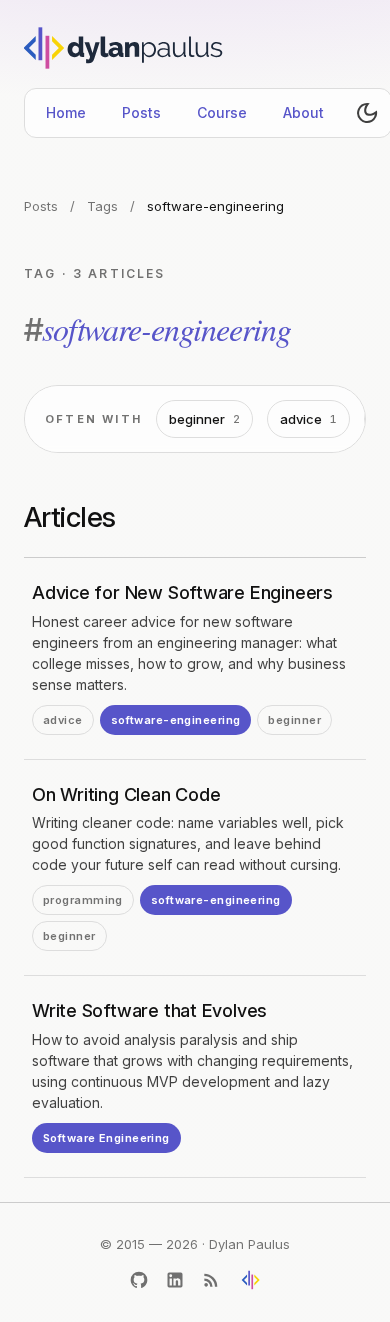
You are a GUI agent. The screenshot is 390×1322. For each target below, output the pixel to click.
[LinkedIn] (175, 1280)
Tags (102, 206)
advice (308, 419)
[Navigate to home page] (129, 48)
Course (222, 112)
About (303, 112)
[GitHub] (139, 1280)
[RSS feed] (211, 1280)
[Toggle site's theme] (367, 113)
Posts (141, 112)
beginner (204, 419)
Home (66, 112)
